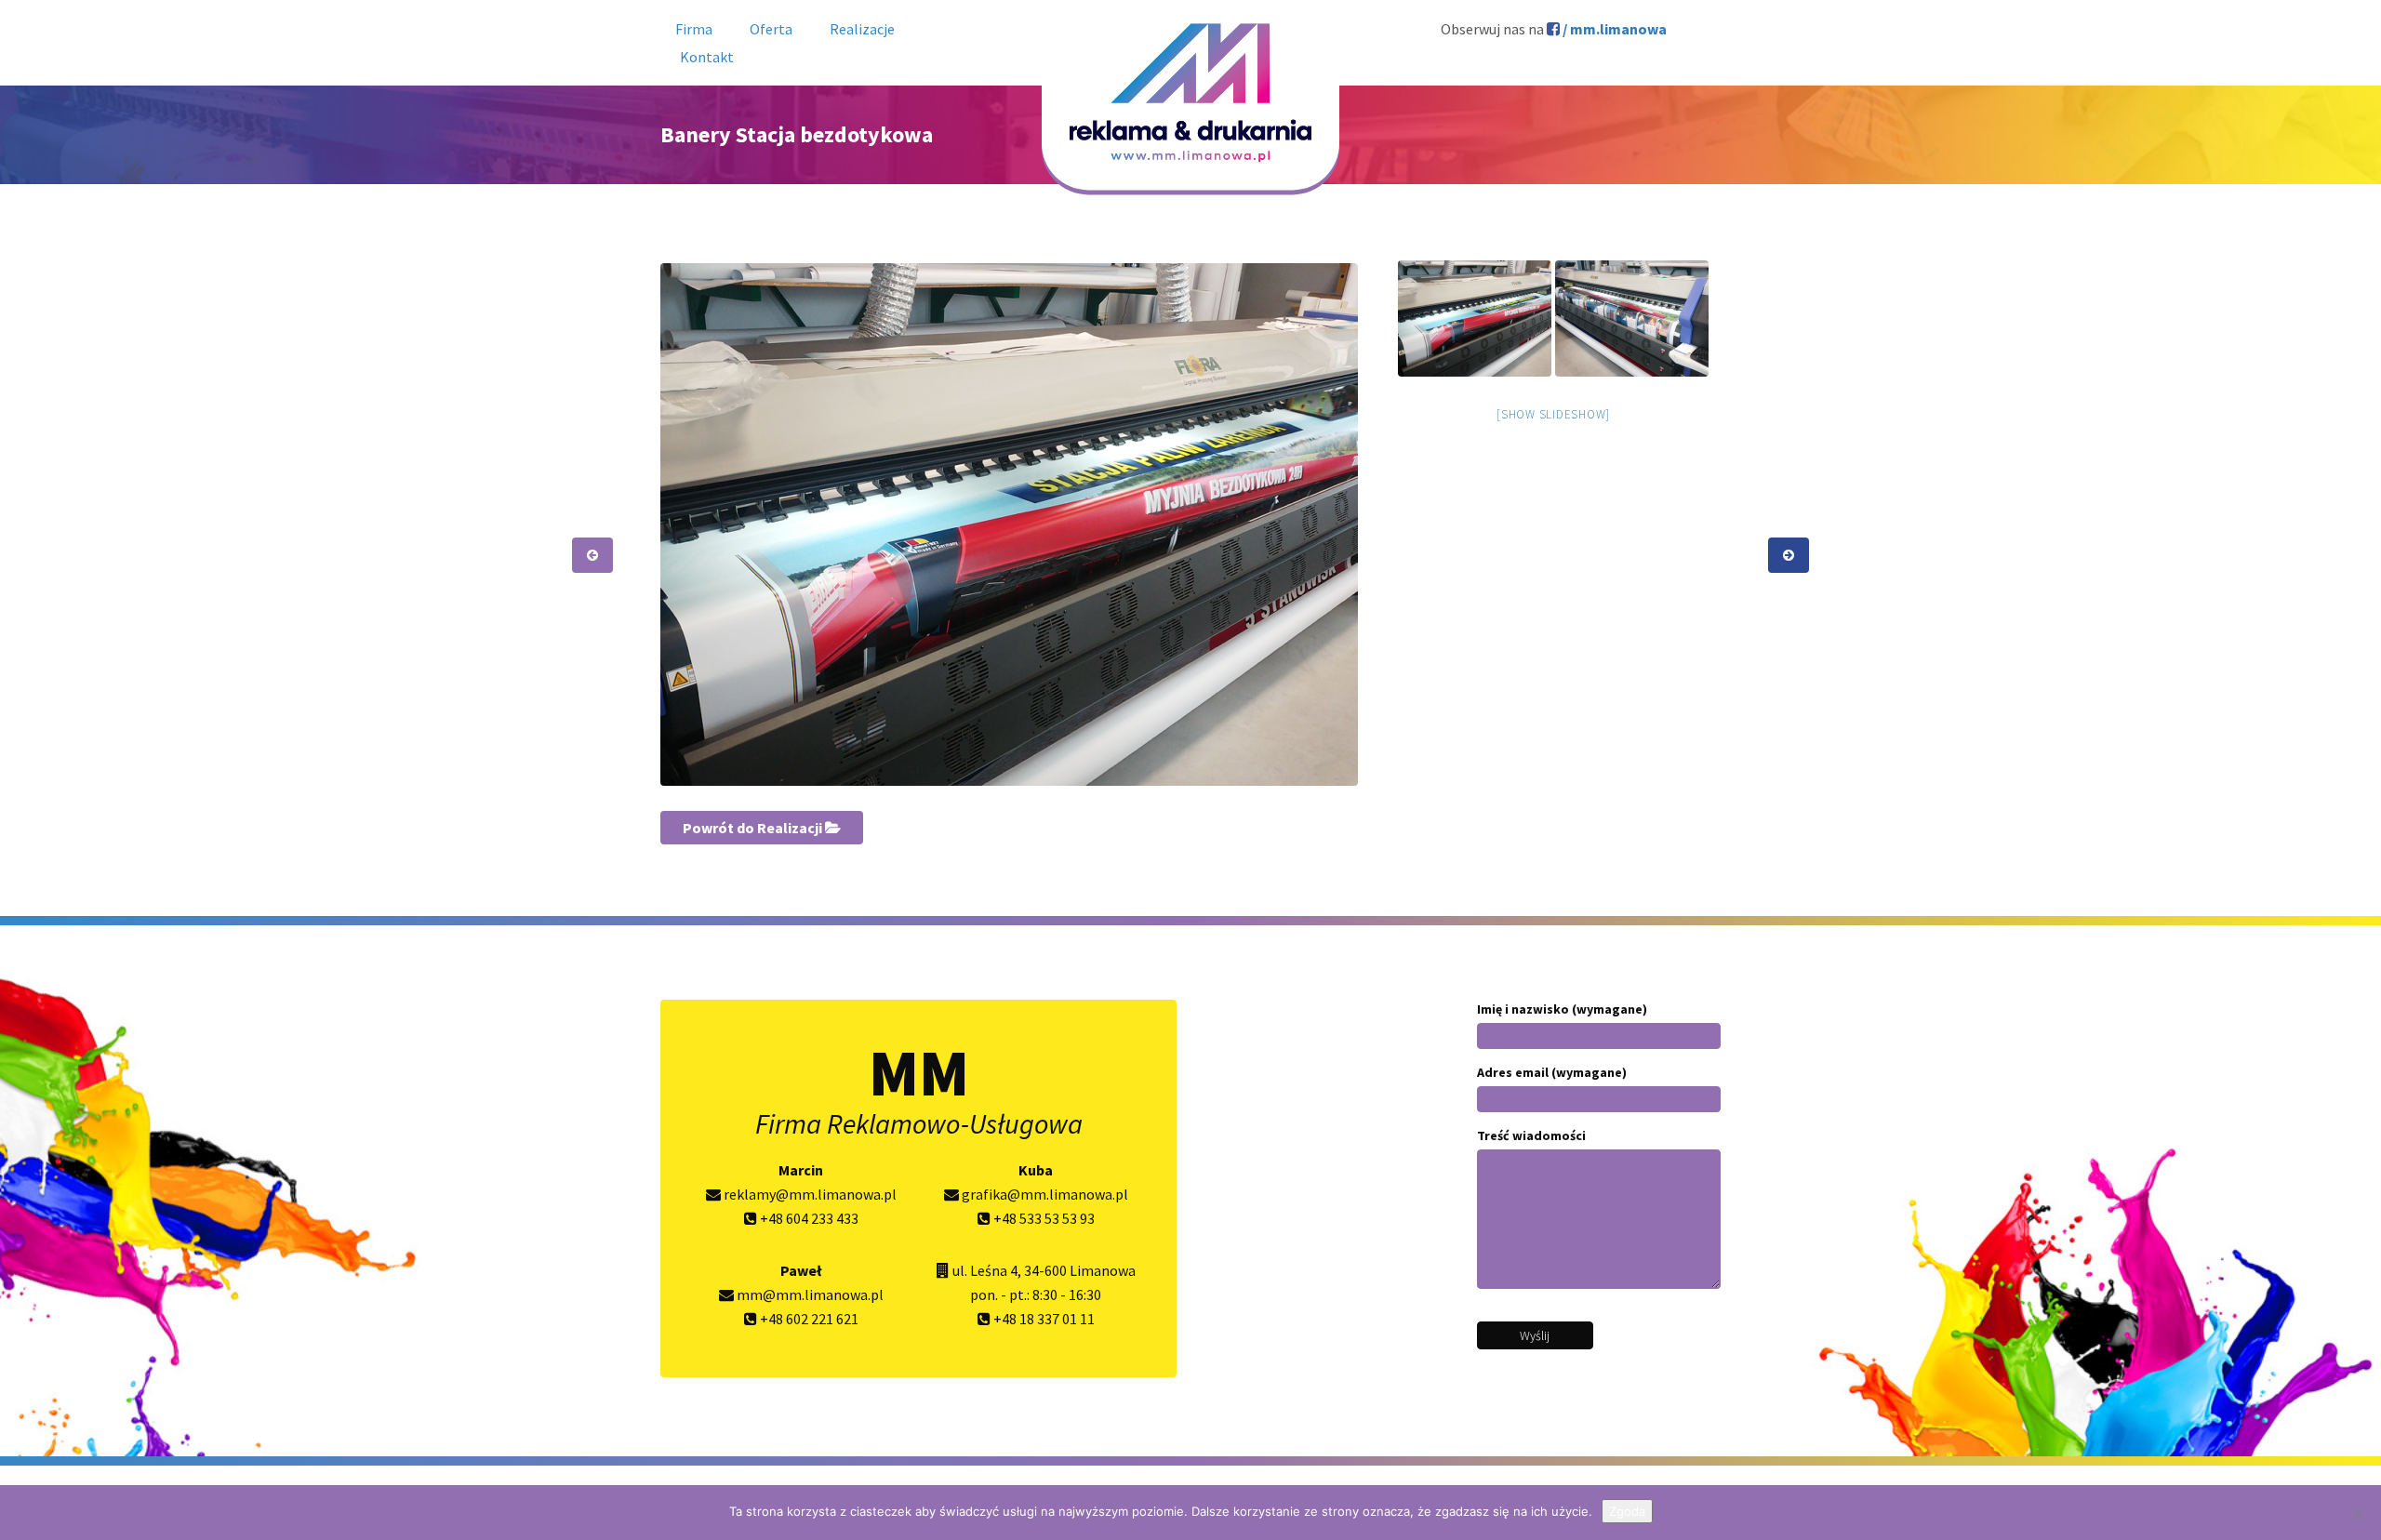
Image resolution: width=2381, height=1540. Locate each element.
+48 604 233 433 (808, 1218)
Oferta (771, 29)
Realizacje (862, 29)
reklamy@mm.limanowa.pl (809, 1194)
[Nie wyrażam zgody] (2358, 1513)
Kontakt (707, 57)
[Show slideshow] (1553, 414)
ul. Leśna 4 (985, 1270)
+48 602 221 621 (808, 1319)
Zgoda (1627, 1511)
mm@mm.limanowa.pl (809, 1294)
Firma (694, 29)
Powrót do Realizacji (754, 828)
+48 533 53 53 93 (1043, 1218)
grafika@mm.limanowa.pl (1044, 1194)
